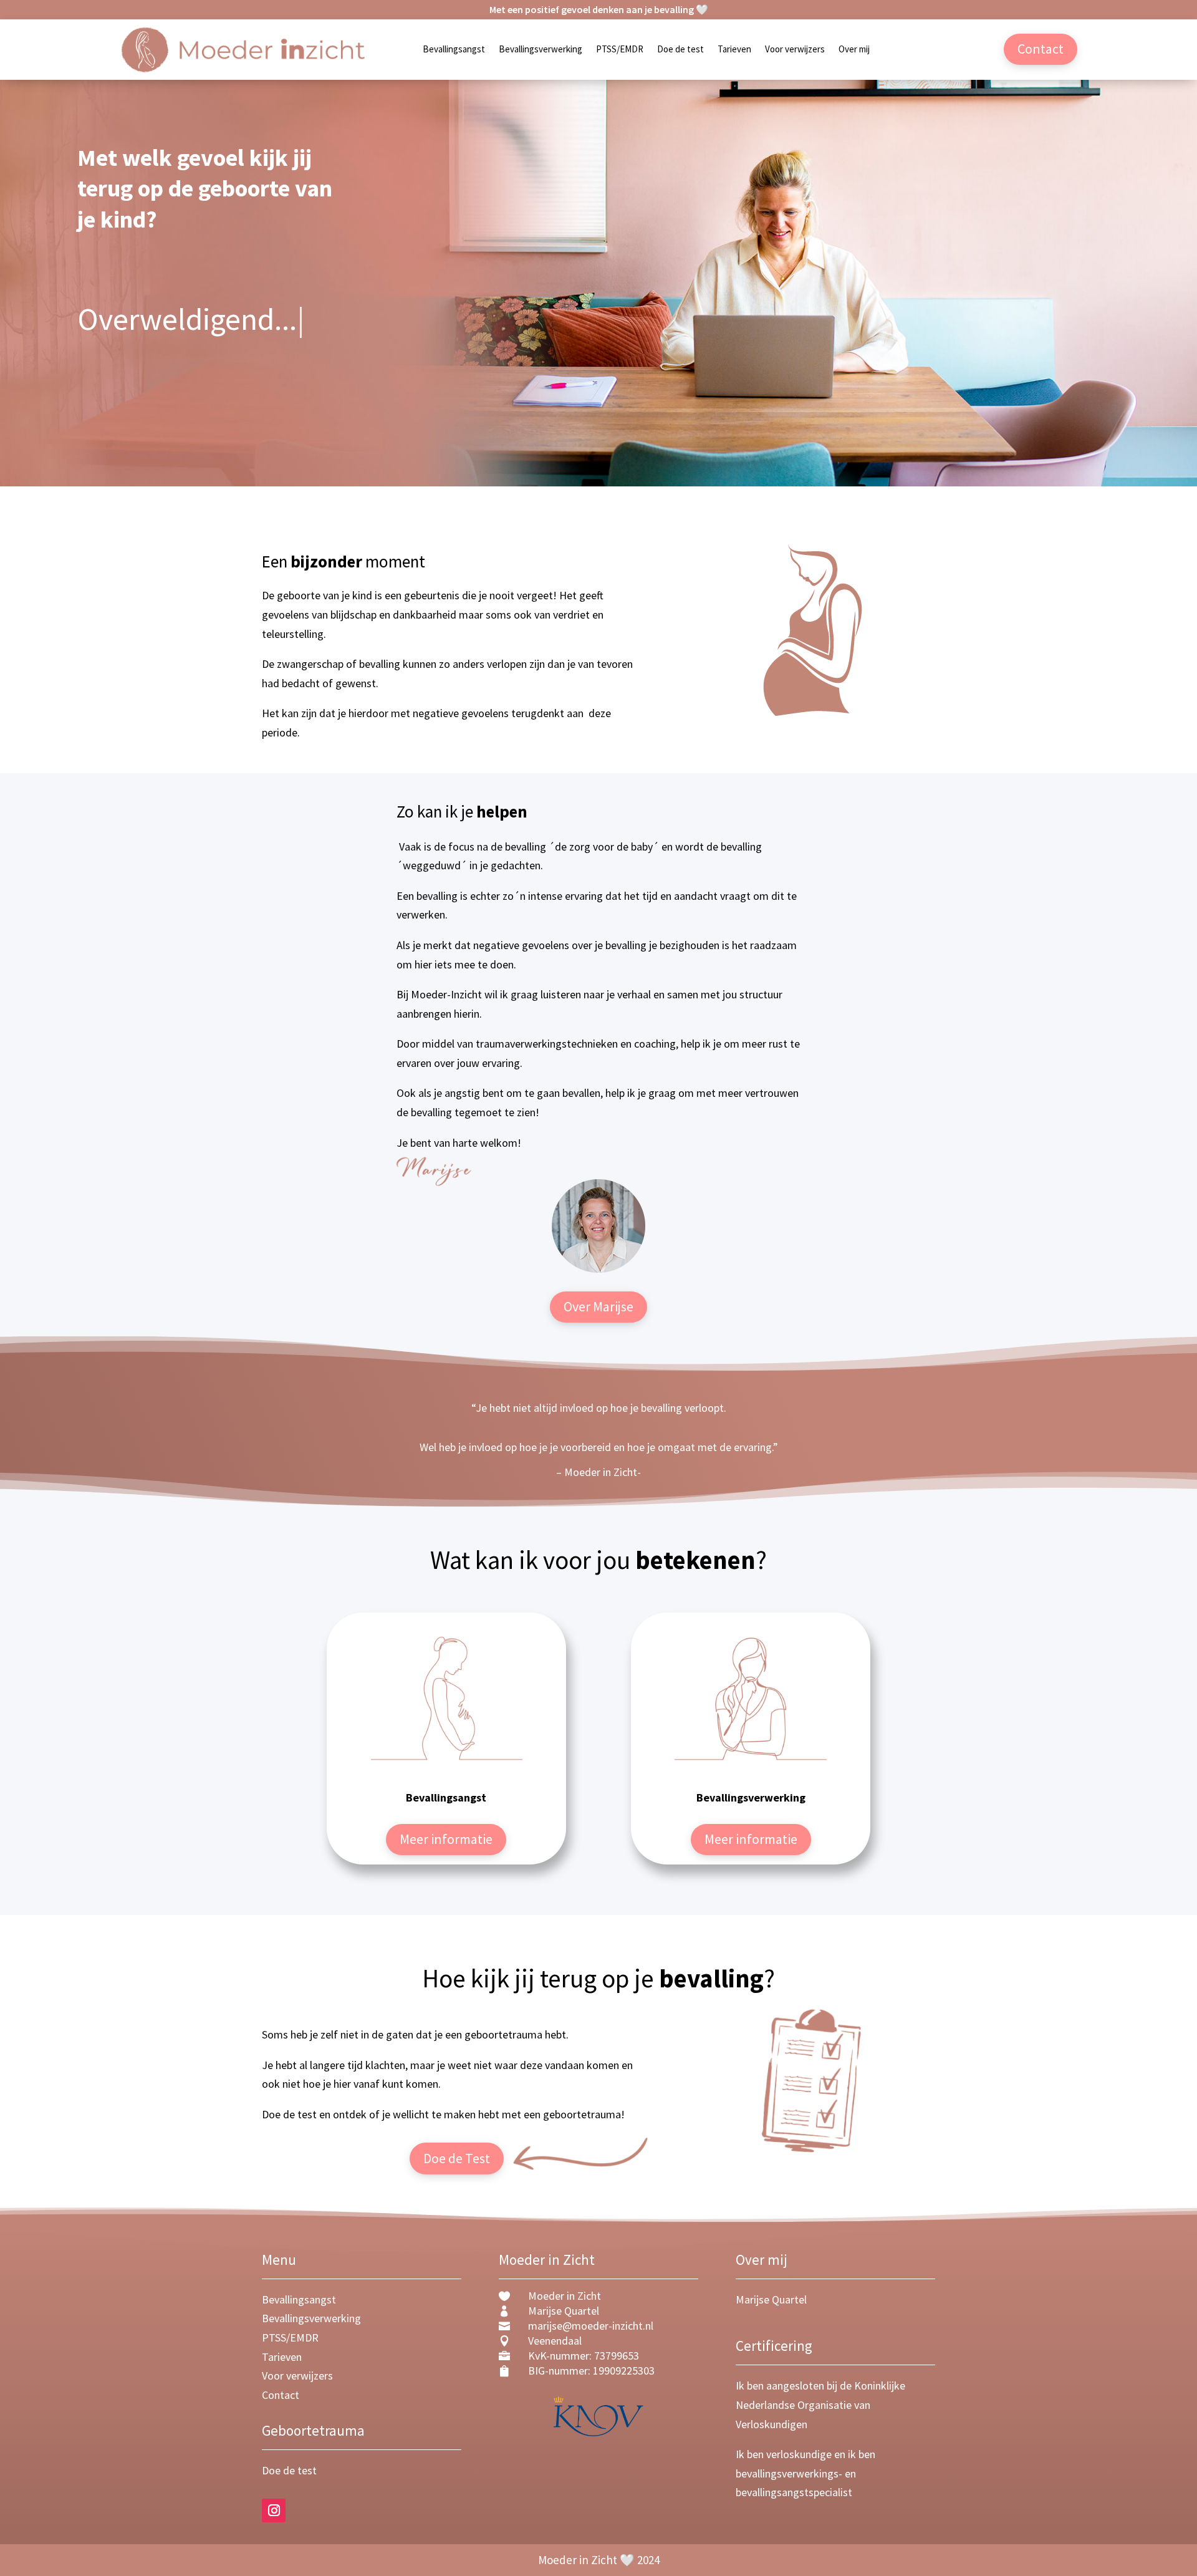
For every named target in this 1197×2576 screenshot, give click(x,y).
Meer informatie (446, 1839)
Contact (1041, 49)
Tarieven (734, 50)
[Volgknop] (274, 2511)
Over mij (854, 50)
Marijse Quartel (771, 2299)
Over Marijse (598, 1306)
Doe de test (680, 50)
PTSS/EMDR (620, 50)
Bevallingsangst (454, 50)
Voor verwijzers (795, 50)
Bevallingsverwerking (541, 50)
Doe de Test (457, 2158)
